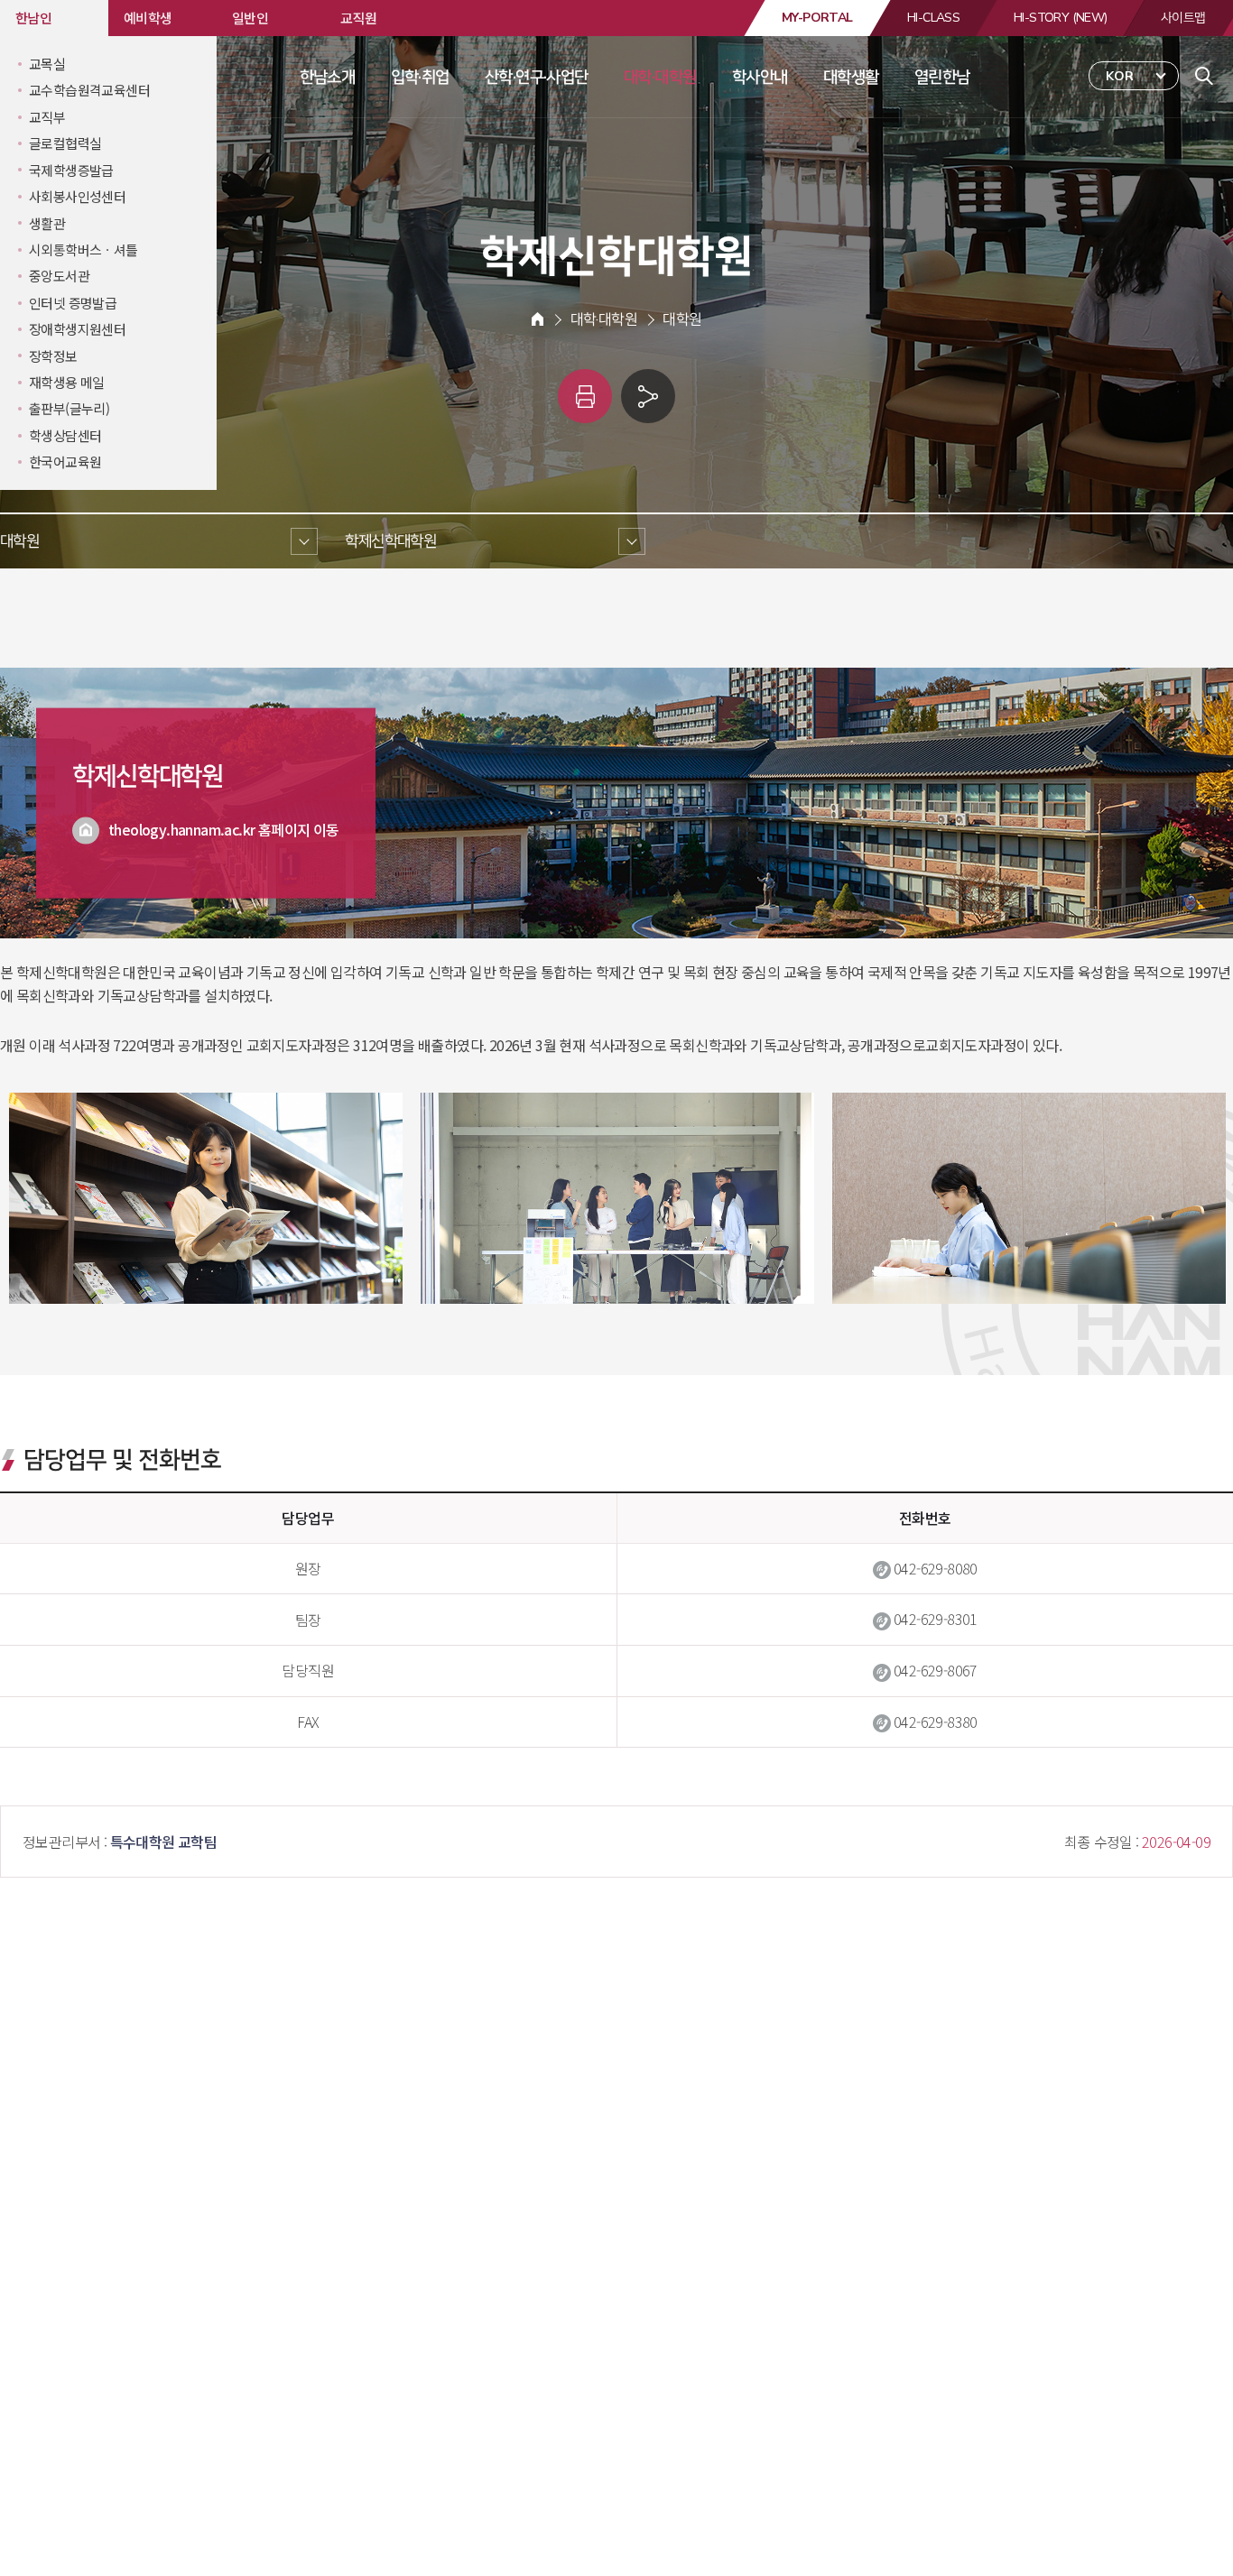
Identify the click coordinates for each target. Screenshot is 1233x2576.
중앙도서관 (59, 276)
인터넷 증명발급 (73, 303)
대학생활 (851, 77)
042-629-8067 (936, 1670)
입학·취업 (420, 77)
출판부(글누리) (69, 408)
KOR (1120, 76)
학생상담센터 (65, 435)
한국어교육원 (65, 462)
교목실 (47, 64)
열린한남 (942, 77)
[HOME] (538, 319)
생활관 (47, 223)
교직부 (47, 117)
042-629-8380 (936, 1722)
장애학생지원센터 (77, 329)
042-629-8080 (936, 1568)
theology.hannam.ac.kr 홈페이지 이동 (224, 828)
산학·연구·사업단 (537, 77)
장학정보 (53, 356)
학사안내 (760, 77)
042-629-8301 (936, 1619)
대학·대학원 (660, 77)
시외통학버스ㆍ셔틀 (83, 249)
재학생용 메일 (67, 382)
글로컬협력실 (65, 143)
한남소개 (328, 77)
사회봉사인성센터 (77, 196)
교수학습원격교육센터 (89, 90)
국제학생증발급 (71, 170)
